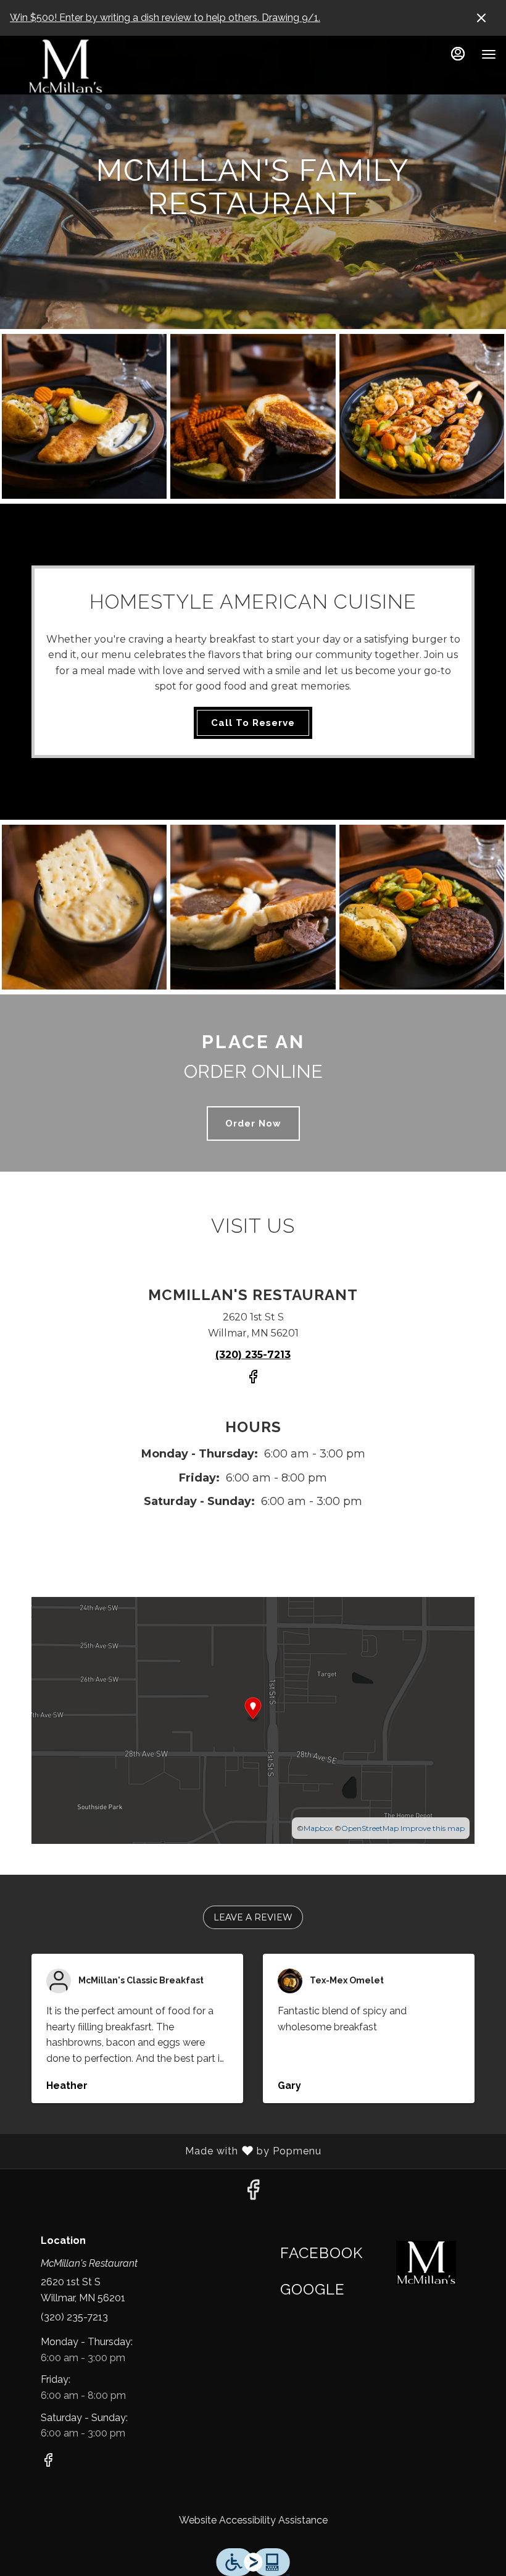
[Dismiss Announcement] (481, 18)
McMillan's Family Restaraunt (426, 2263)
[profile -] (458, 54)
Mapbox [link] (318, 1828)
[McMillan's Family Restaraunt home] (65, 67)
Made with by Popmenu (165, 2151)
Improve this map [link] (433, 1828)
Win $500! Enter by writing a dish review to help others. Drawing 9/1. (165, 18)
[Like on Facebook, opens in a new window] (253, 1382)
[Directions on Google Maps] (253, 1719)
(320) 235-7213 (74, 2317)
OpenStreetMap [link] (370, 1828)
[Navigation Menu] (489, 54)
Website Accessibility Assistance (253, 2520)
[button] (84, 416)
